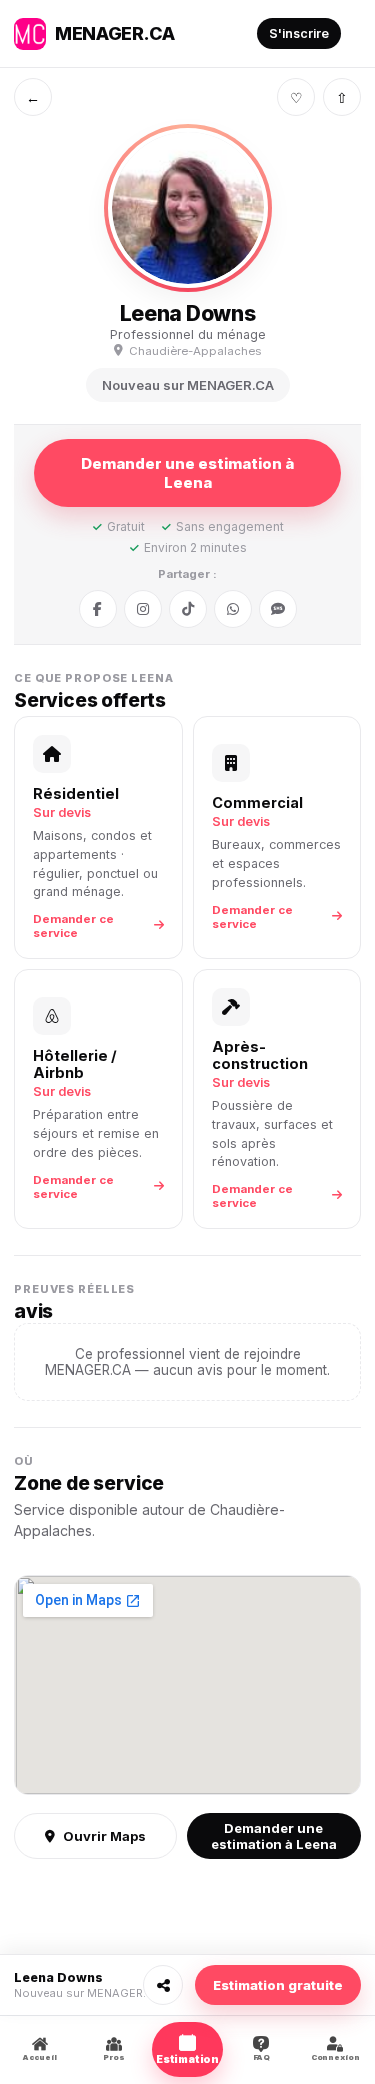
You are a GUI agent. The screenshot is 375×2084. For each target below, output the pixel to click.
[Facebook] (98, 609)
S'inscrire (299, 33)
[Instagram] (143, 609)
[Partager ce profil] (163, 1985)
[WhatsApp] (233, 609)
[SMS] (278, 609)
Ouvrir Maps (104, 1836)
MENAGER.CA (114, 33)
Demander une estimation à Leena (187, 473)
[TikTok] (188, 609)
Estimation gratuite (278, 1985)
